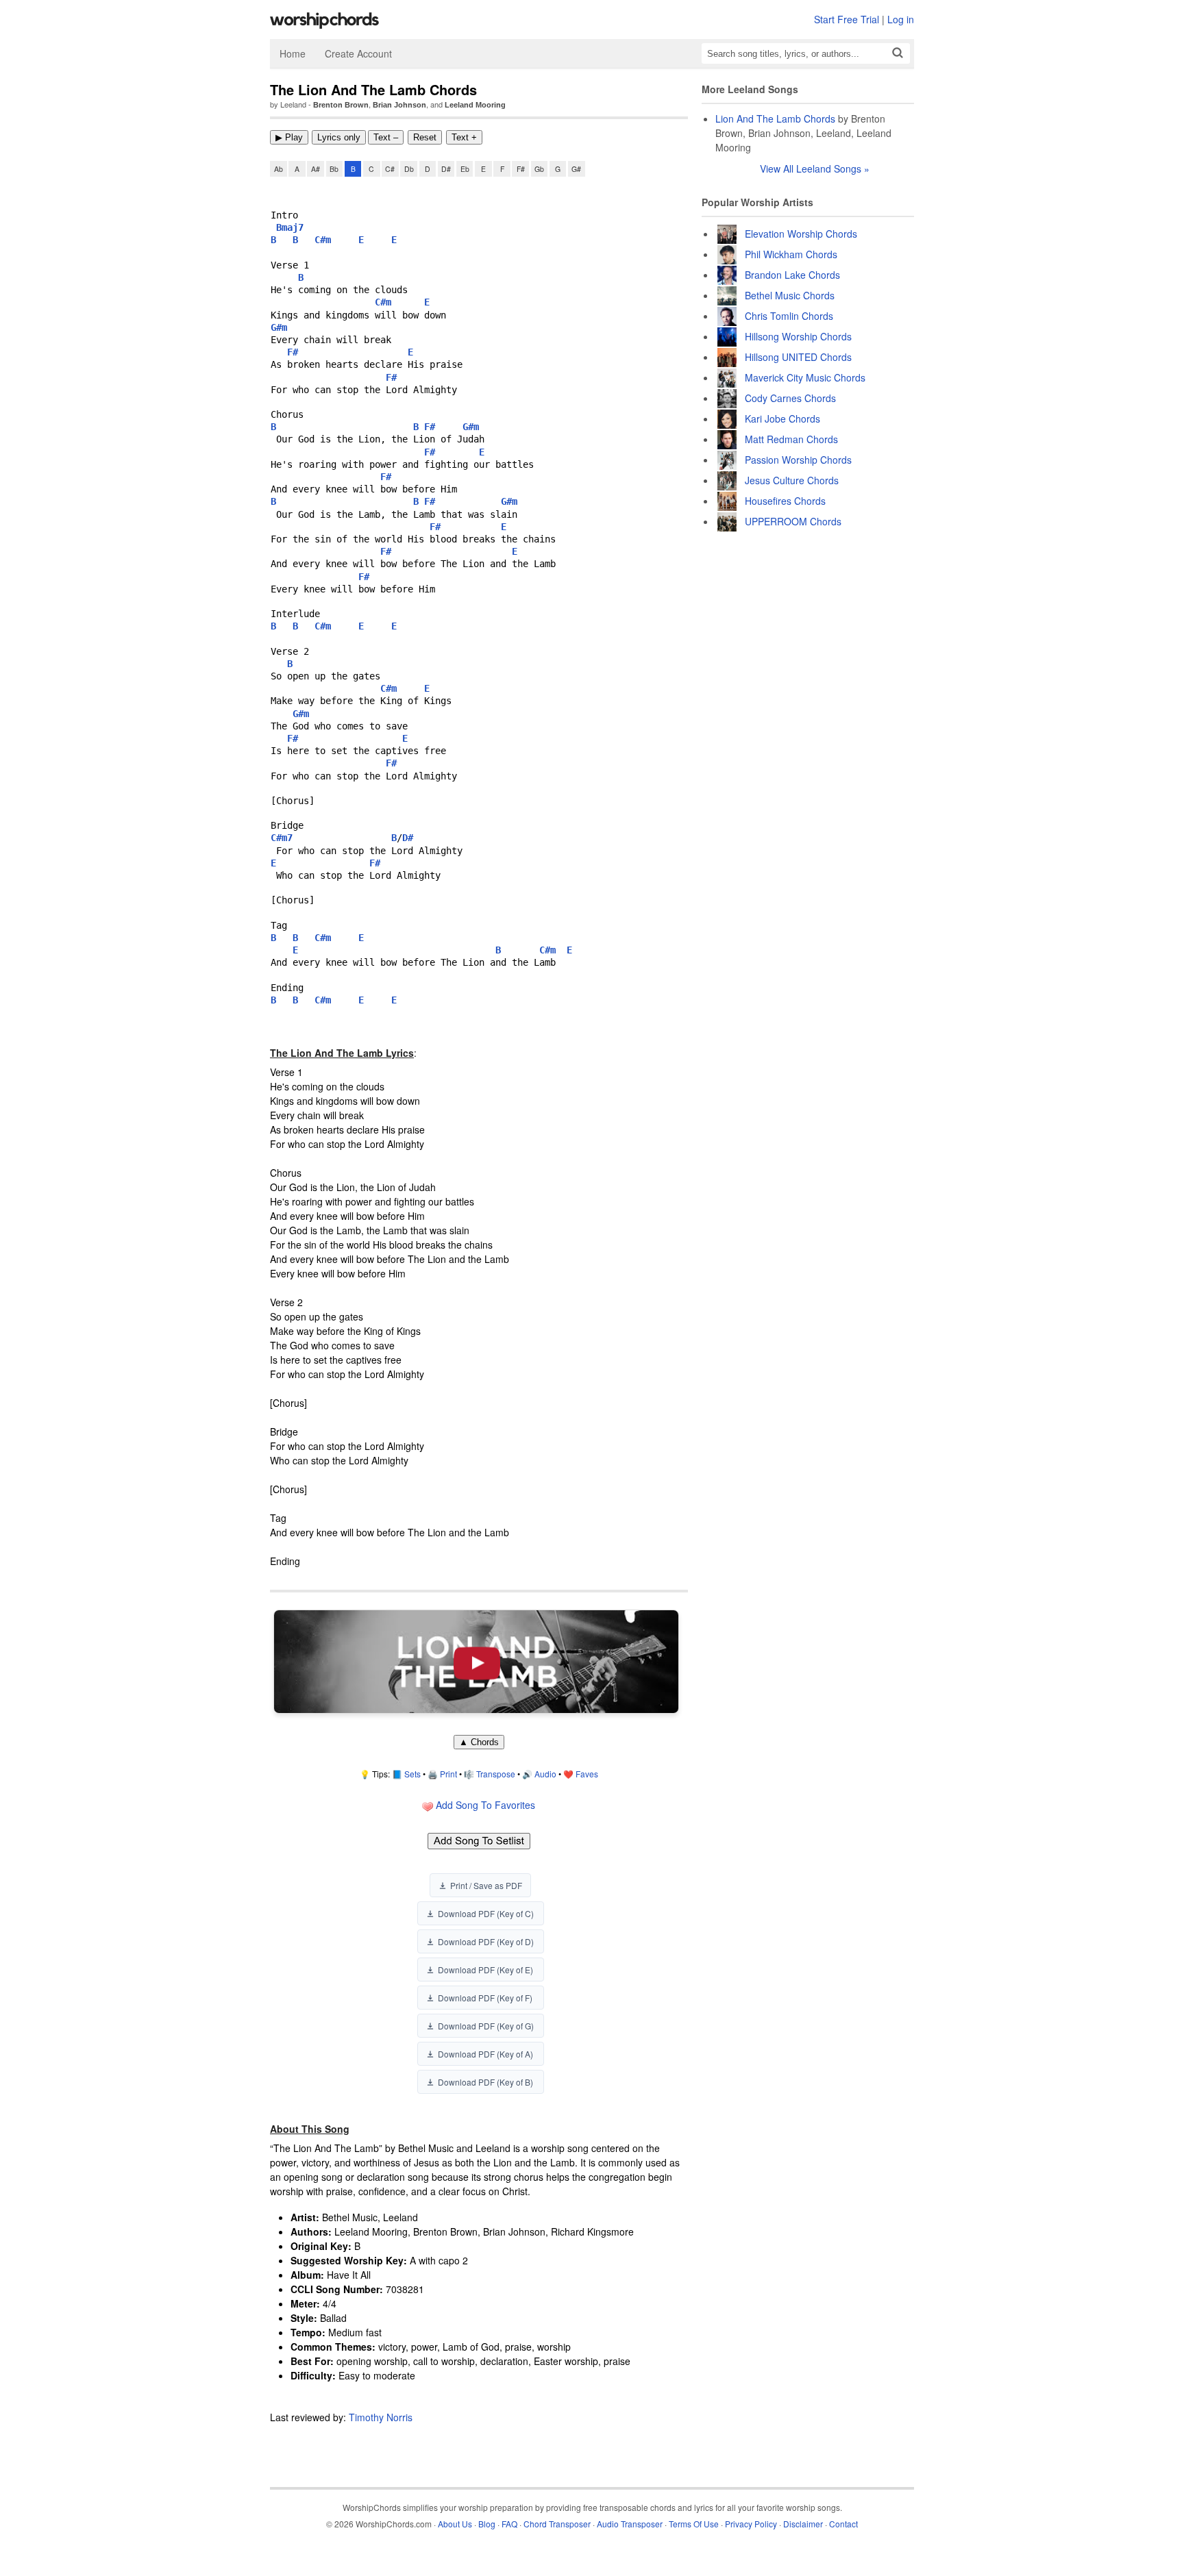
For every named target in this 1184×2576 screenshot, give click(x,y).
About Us (455, 2524)
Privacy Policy (751, 2524)
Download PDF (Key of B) (485, 2082)
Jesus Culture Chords (792, 480)
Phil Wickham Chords (791, 254)
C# (390, 169)
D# (446, 169)
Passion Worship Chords (798, 460)
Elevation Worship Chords (801, 234)
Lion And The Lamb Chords (775, 118)
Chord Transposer (557, 2524)
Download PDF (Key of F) (485, 1998)
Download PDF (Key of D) (486, 1941)
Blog (487, 2524)
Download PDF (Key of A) (485, 2054)
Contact (843, 2524)
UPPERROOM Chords (793, 521)
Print (448, 1774)
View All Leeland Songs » (815, 168)
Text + (464, 137)
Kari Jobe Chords (782, 418)
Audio (545, 1774)
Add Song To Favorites (484, 1805)
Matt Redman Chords (791, 439)
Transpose (496, 1774)
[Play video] (476, 1662)
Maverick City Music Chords (805, 377)
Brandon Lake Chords (792, 275)
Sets (412, 1774)
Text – (386, 137)
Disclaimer (803, 2524)
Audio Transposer (630, 2524)
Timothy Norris (381, 2417)
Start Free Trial (847, 19)
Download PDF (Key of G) (486, 2026)
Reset (425, 137)
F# (521, 169)
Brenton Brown (341, 105)
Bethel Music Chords (790, 295)
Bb (334, 169)
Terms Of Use (694, 2524)
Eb (465, 169)
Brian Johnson (399, 105)
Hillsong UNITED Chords (798, 357)
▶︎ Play (289, 137)
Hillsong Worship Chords (798, 336)
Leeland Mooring (475, 105)
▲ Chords (479, 1742)
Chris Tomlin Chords (789, 316)
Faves (587, 1774)
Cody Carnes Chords (790, 398)
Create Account (358, 53)
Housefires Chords (785, 501)
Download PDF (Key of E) (485, 1969)
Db (409, 169)
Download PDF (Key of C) (486, 1913)
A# (316, 169)
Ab (279, 169)
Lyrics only (339, 137)
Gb (539, 169)
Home (293, 53)
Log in (901, 19)
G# (576, 169)
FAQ (509, 2524)
